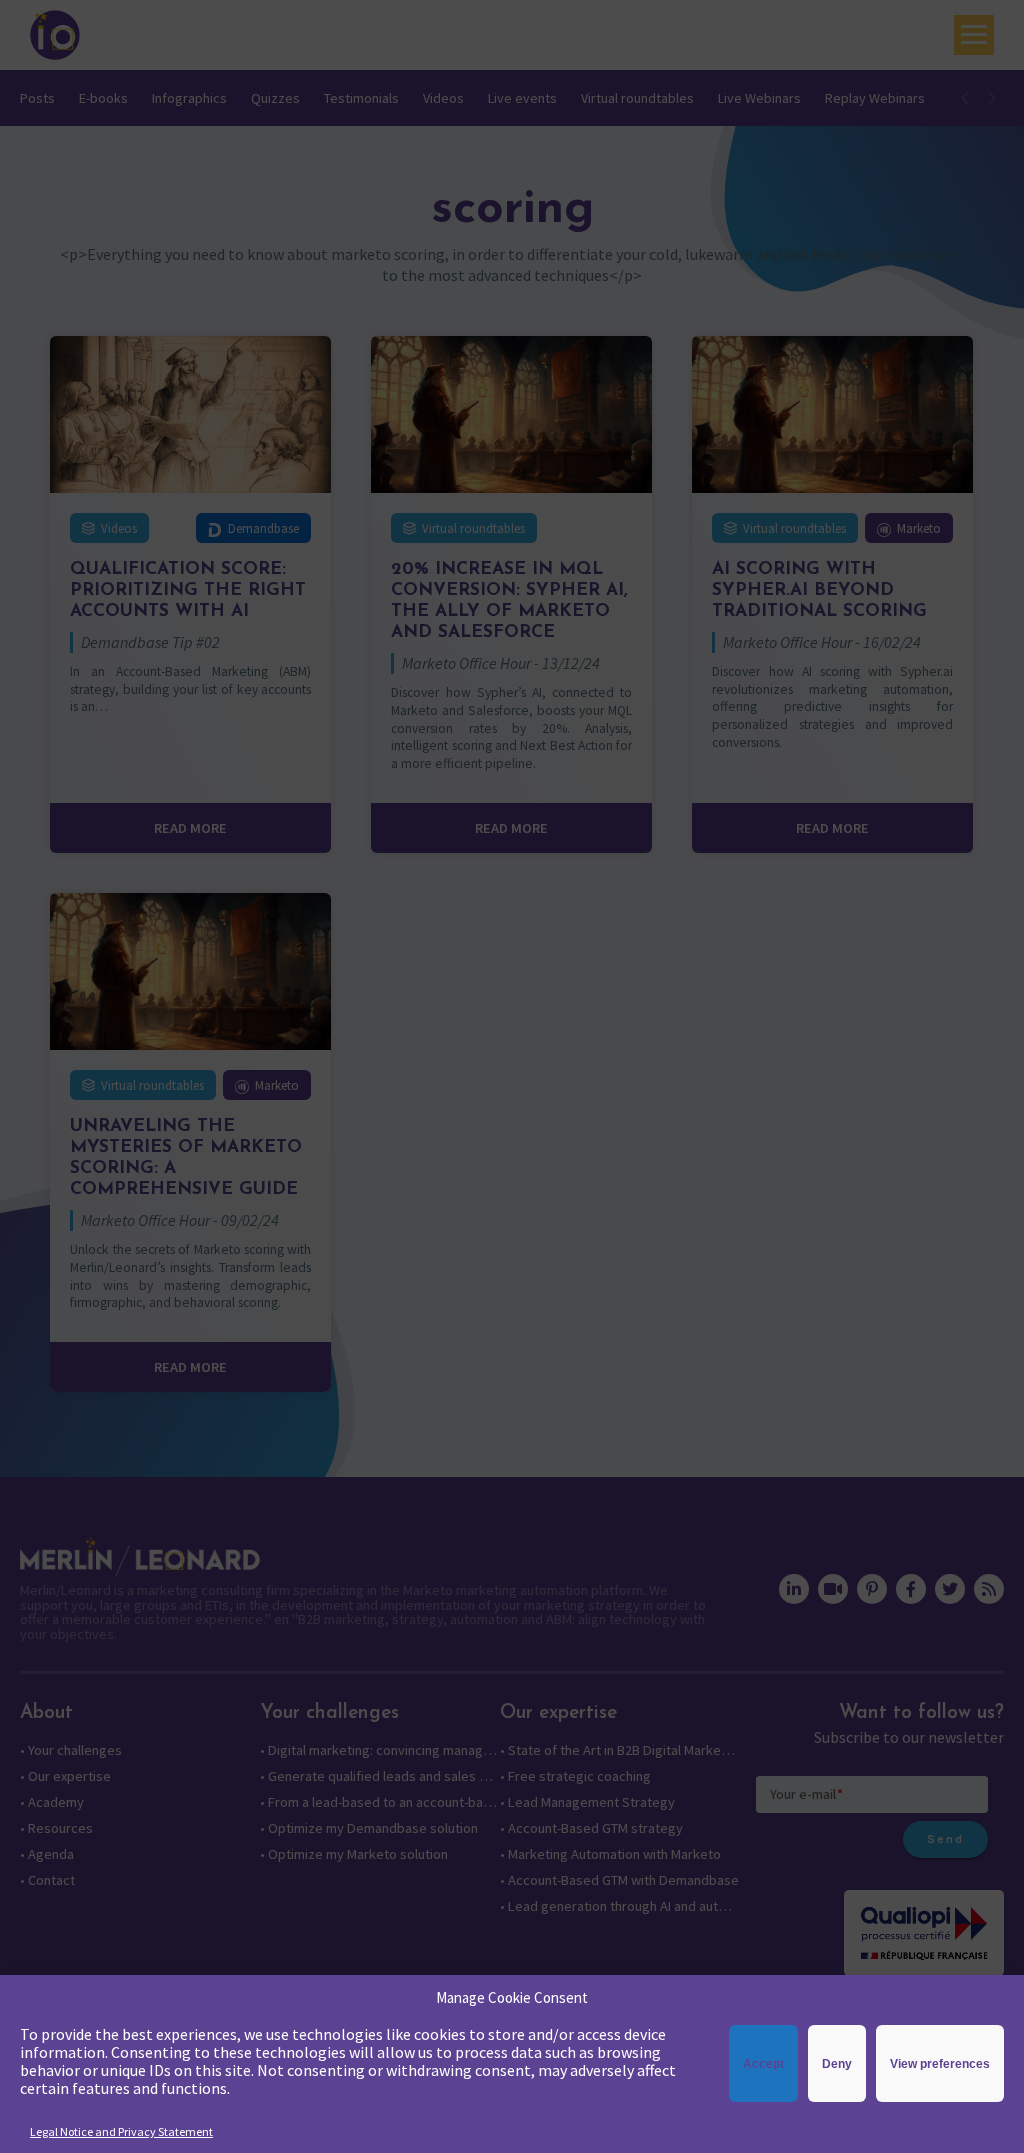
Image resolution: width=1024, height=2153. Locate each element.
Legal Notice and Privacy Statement (121, 2131)
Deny (837, 2064)
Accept (763, 2064)
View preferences (940, 2064)
